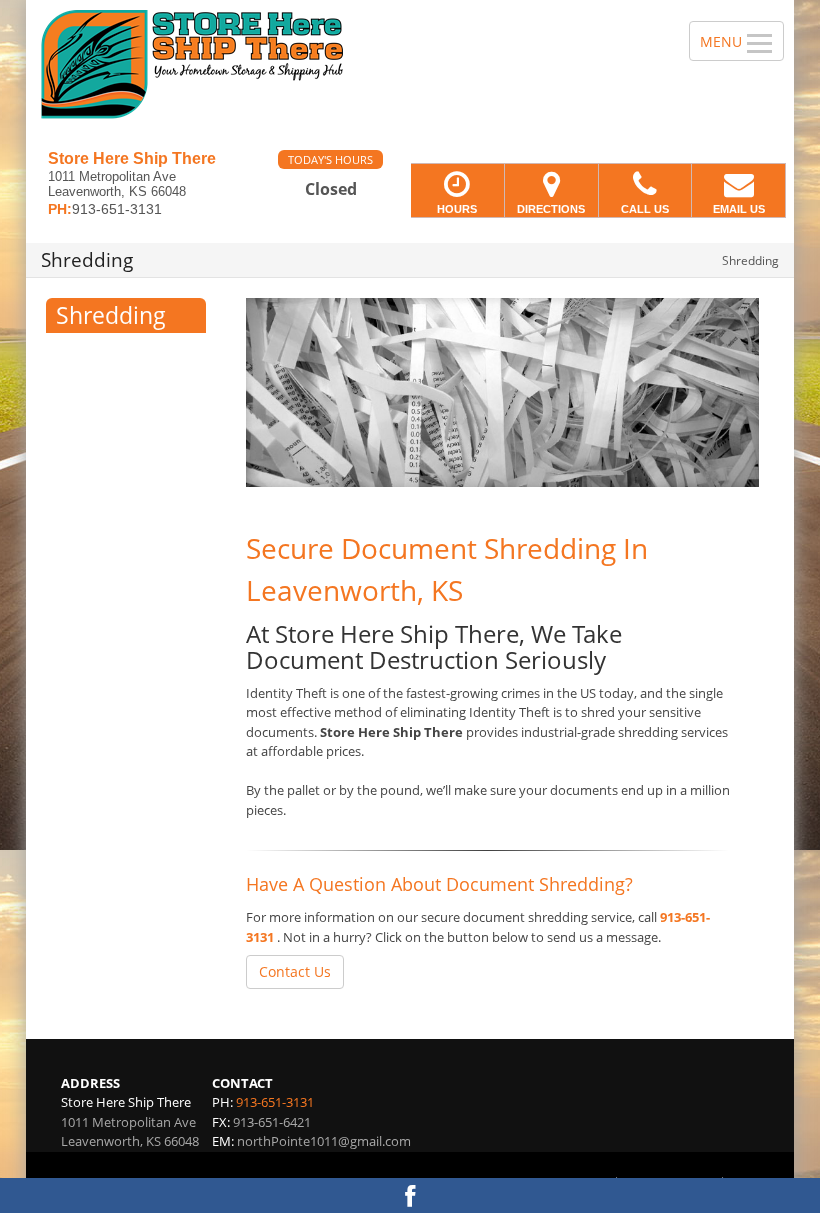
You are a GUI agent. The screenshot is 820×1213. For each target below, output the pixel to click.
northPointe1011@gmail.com (324, 1141)
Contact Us (295, 971)
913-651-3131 (275, 1102)
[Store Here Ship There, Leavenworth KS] (410, 75)
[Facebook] (410, 1195)
